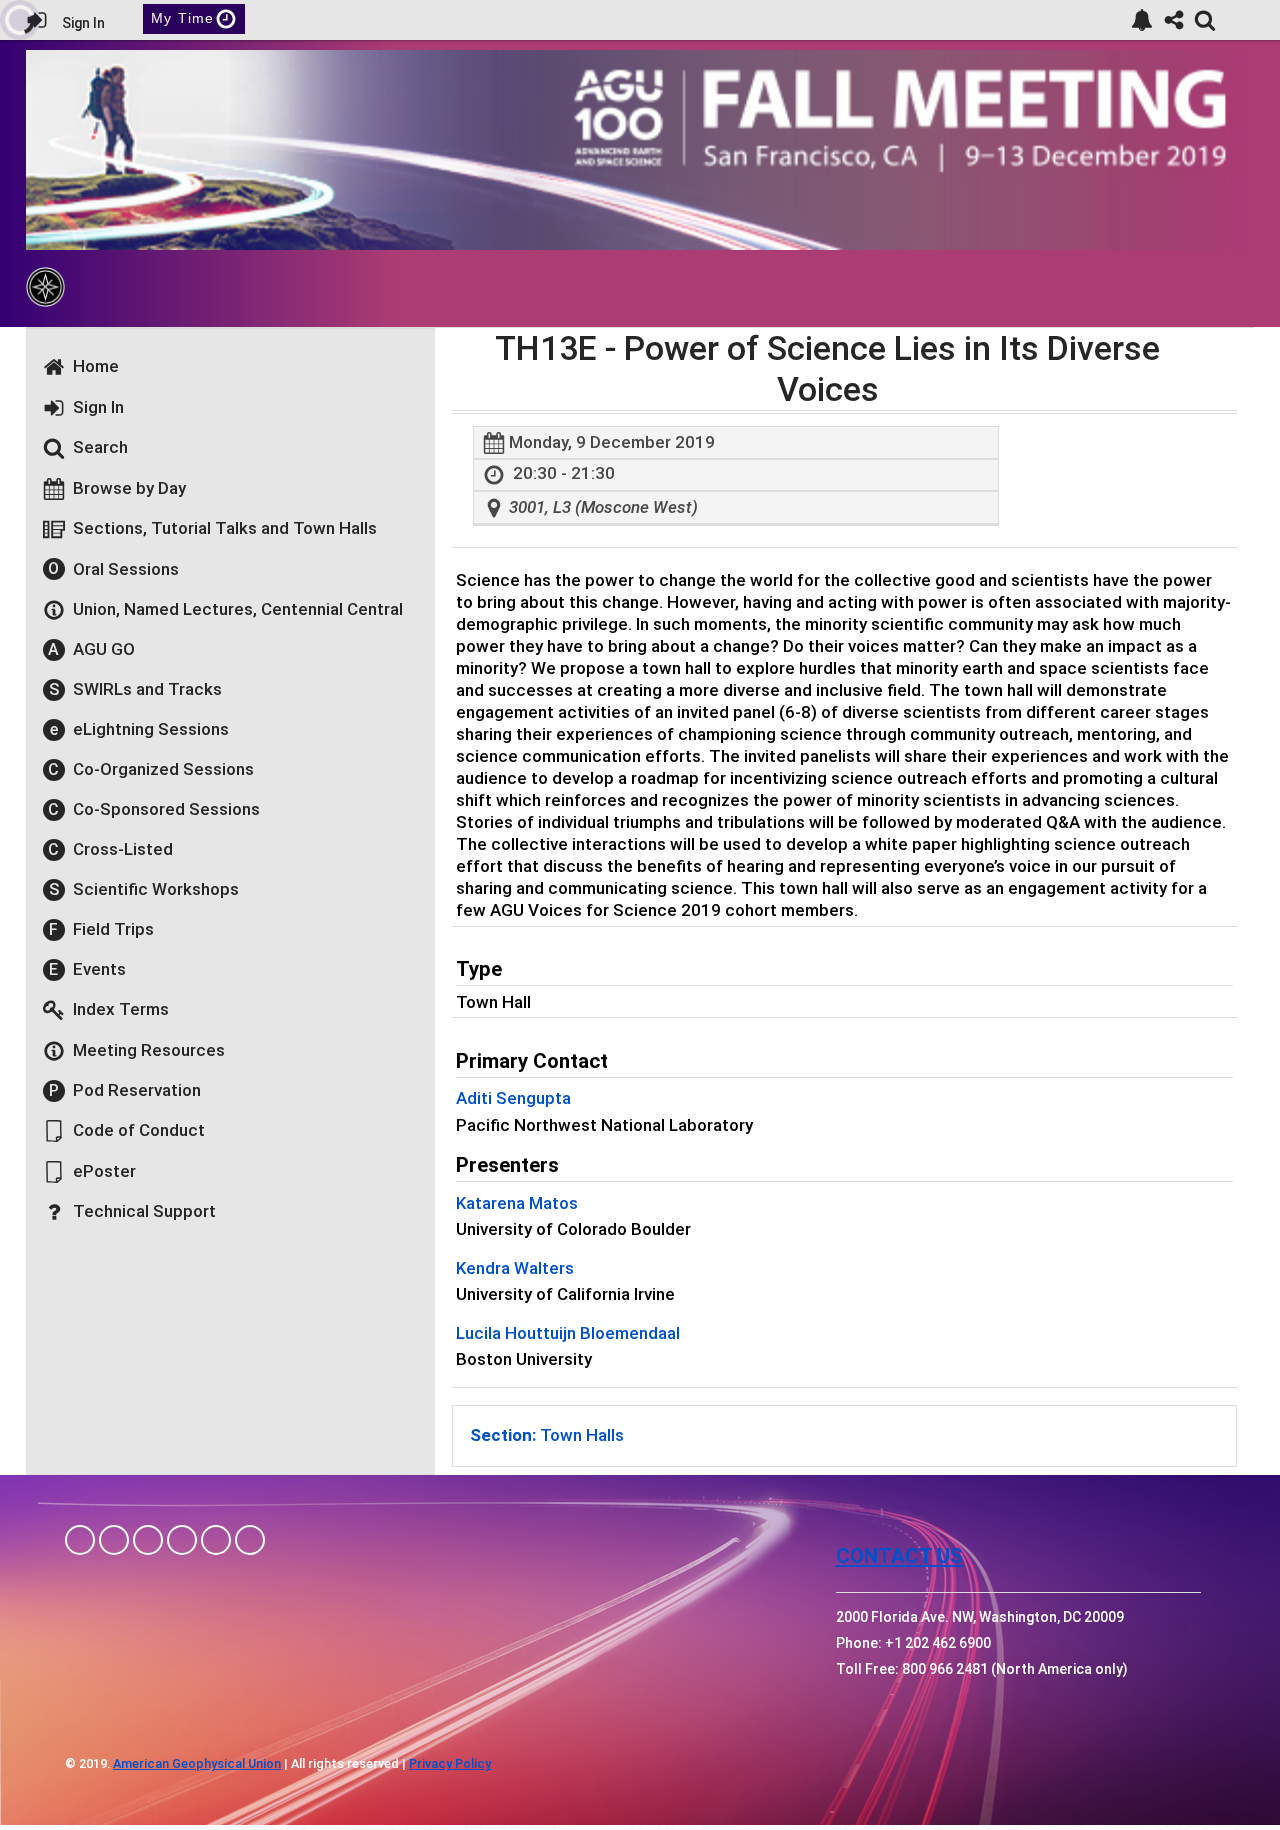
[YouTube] (250, 1540)
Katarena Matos (517, 1203)
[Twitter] (216, 1540)
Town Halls (547, 1435)
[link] (1142, 20)
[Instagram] (114, 1540)
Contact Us (899, 1556)
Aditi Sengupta (513, 1098)
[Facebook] (80, 1540)
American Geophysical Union (197, 1763)
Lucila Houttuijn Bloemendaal (568, 1333)
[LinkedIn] (148, 1540)
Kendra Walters (515, 1268)
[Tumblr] (182, 1540)
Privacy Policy (450, 1763)
